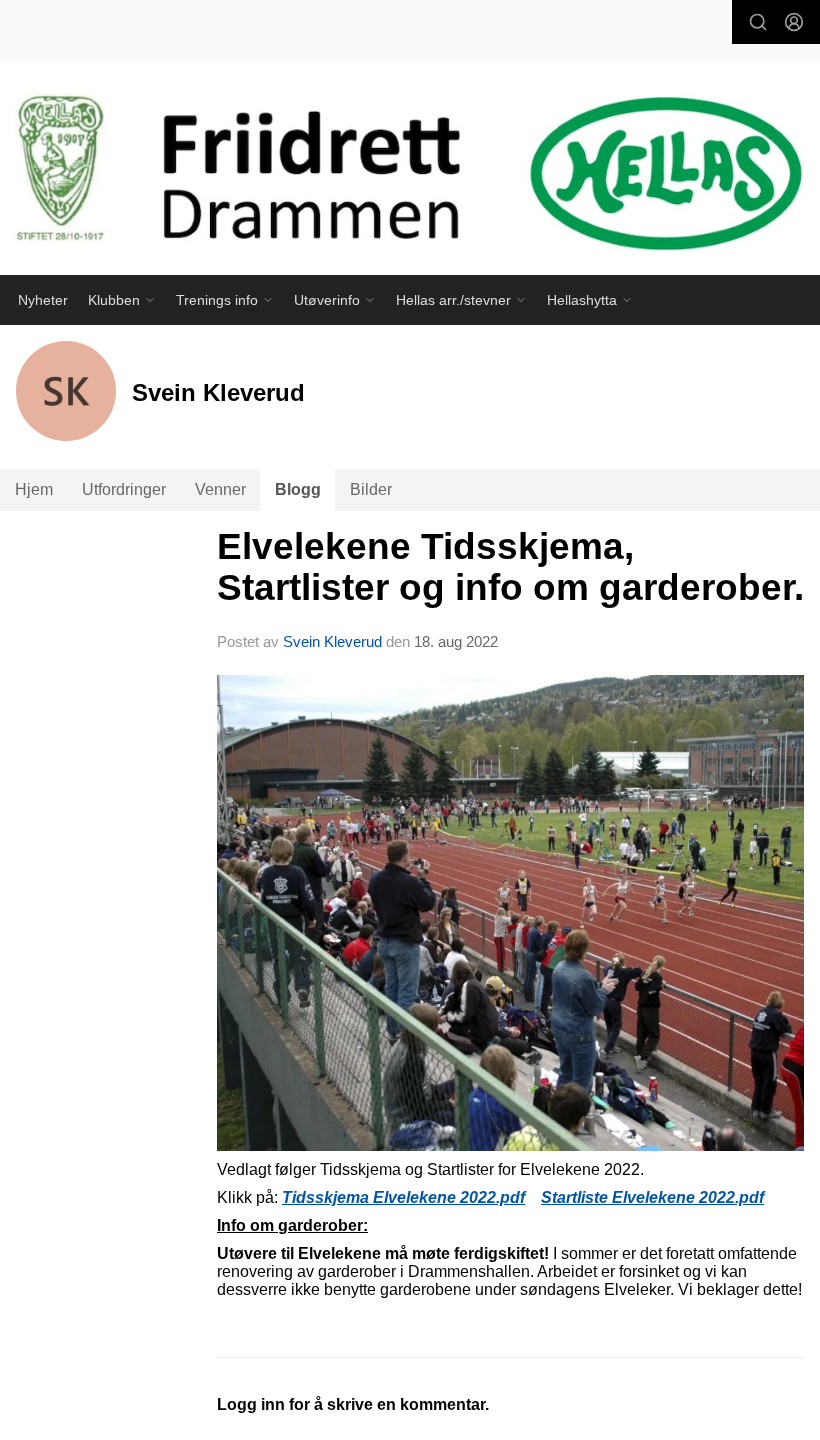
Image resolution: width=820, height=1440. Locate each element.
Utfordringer (124, 489)
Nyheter (43, 300)
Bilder (371, 489)
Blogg (298, 489)
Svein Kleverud (332, 641)
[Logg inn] (794, 22)
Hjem (34, 489)
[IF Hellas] (410, 178)
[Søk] (758, 22)
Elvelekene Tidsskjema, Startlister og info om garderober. (510, 567)
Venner (220, 489)
